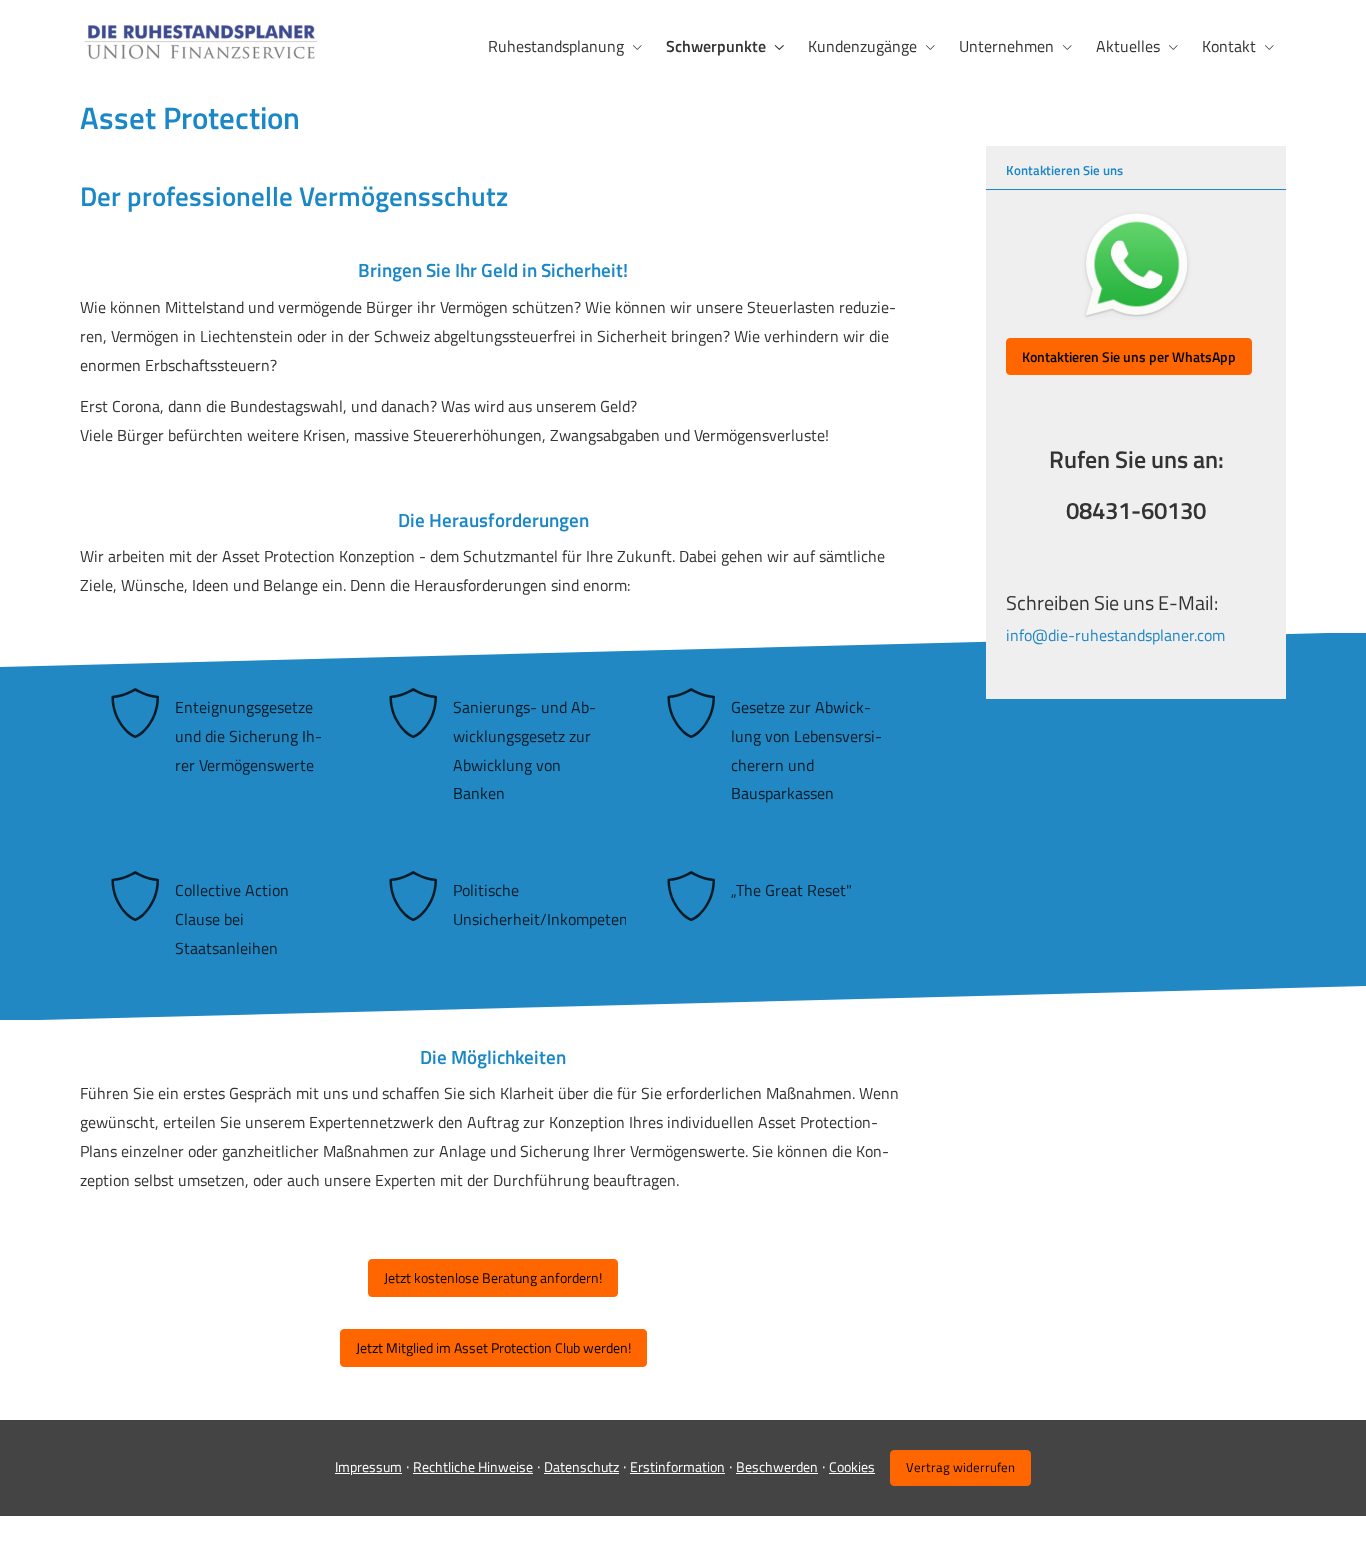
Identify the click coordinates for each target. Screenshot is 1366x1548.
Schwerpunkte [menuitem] (716, 46)
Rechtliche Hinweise (473, 1466)
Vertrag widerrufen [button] (960, 1467)
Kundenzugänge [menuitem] (862, 46)
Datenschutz (581, 1466)
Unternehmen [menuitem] (1006, 46)
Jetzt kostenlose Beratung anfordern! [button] (493, 1277)
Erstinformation (677, 1466)
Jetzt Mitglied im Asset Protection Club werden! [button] (493, 1347)
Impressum (368, 1466)
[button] (1129, 357)
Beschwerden (777, 1466)
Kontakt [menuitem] (1229, 46)
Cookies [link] (852, 1466)
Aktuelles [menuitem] (1128, 46)
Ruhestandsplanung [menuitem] (556, 46)
